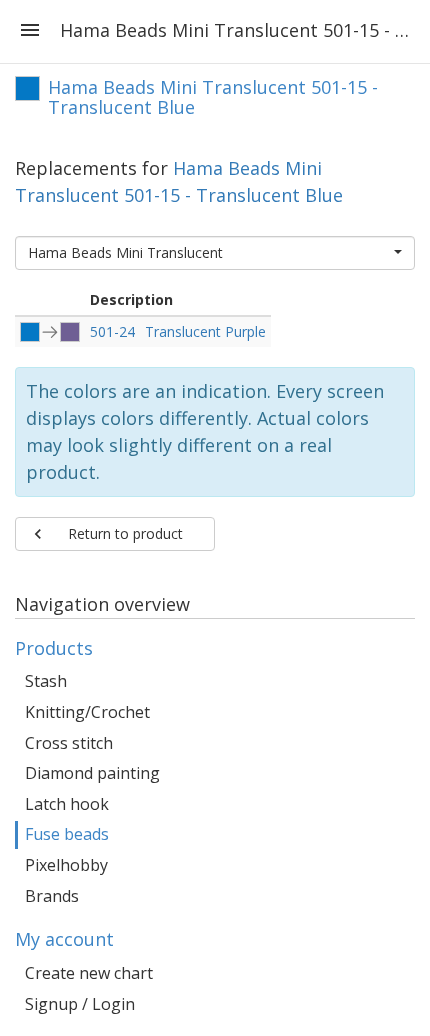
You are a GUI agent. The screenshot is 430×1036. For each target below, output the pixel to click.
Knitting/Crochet (87, 712)
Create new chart (89, 973)
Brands (52, 896)
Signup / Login (80, 1004)
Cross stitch (69, 743)
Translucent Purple (205, 331)
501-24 (112, 331)
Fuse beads (67, 834)
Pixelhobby (66, 865)
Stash (46, 681)
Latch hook (67, 804)
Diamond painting (92, 773)
